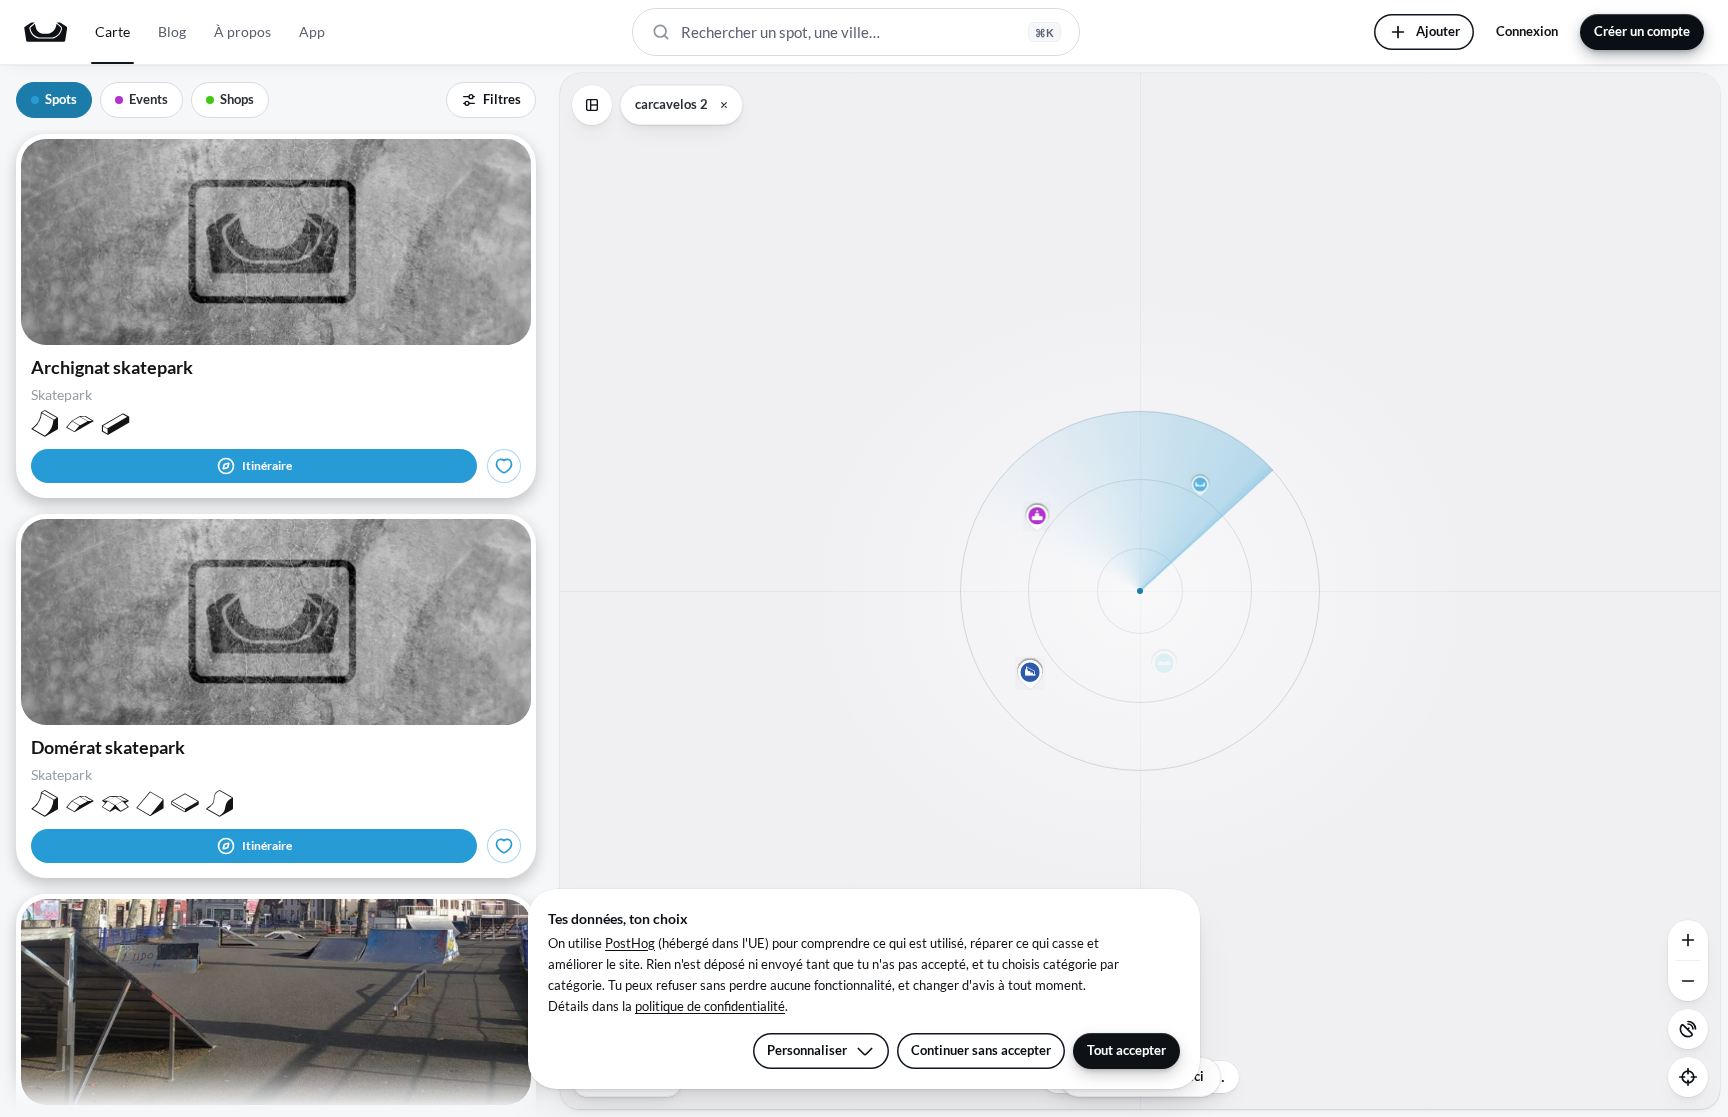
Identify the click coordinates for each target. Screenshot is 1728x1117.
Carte (112, 31)
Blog (172, 31)
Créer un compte (1642, 31)
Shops (237, 99)
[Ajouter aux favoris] (504, 466)
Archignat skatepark (112, 367)
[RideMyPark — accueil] (45, 32)
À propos (242, 31)
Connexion (1527, 31)
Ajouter (1438, 31)
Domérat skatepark (108, 747)
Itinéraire (267, 465)
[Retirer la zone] (724, 105)
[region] (1140, 591)
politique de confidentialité (710, 1006)
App (312, 31)
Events (148, 99)
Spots (61, 99)
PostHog (630, 943)
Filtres (502, 99)
